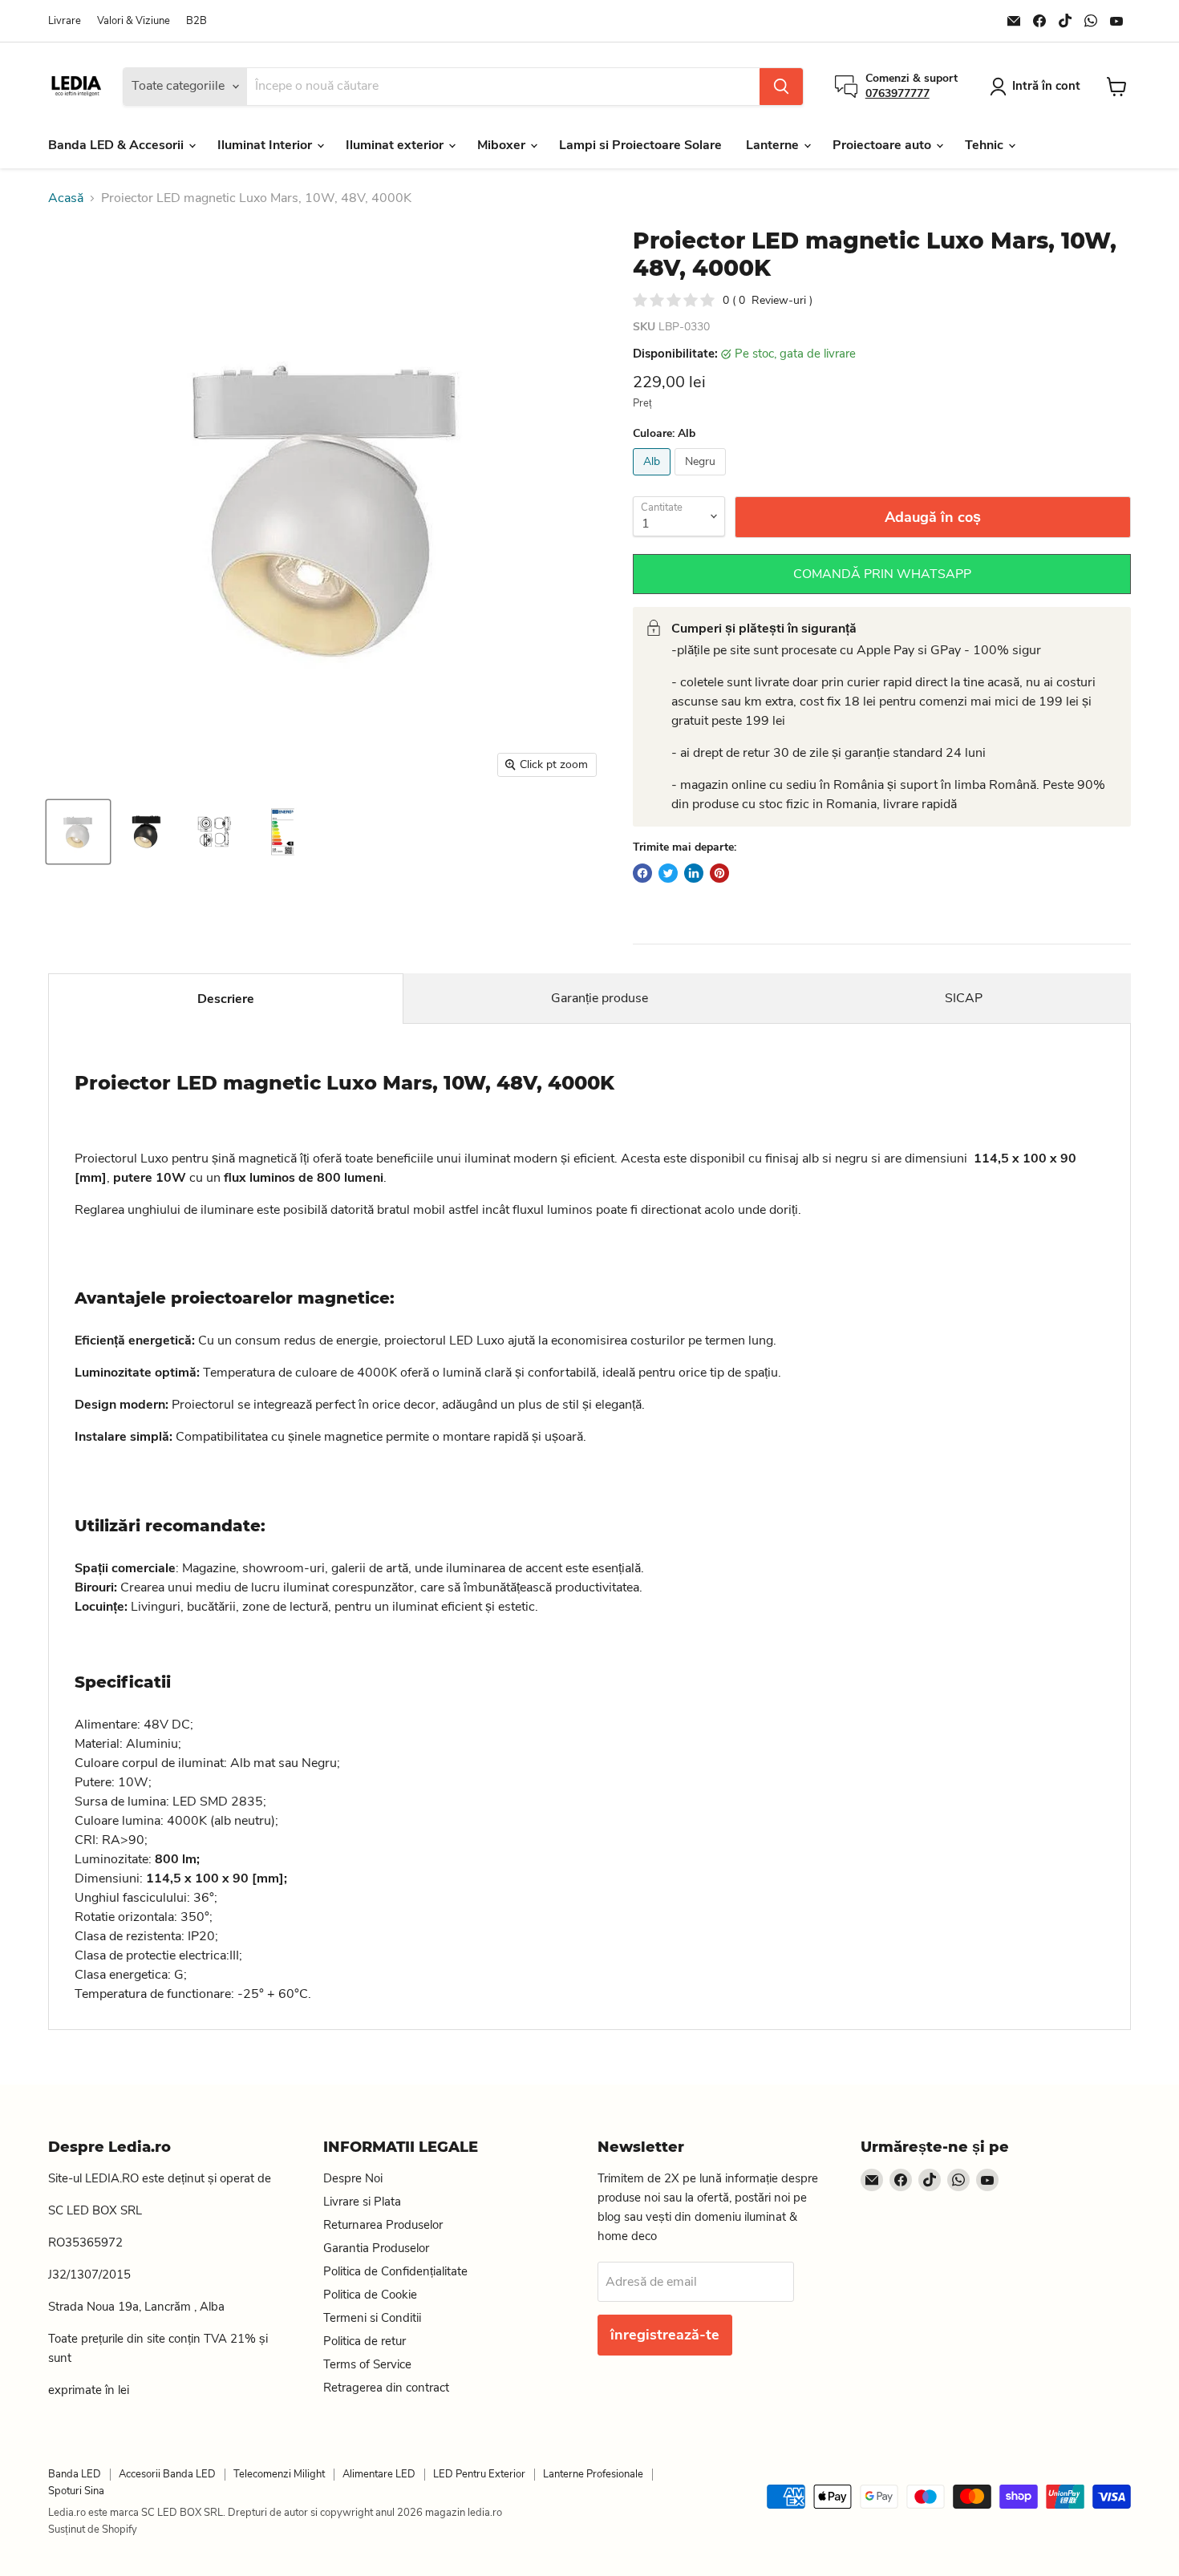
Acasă (66, 198)
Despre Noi (353, 2178)
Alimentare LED (379, 2474)
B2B (196, 21)
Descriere (226, 999)
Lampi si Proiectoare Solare (640, 145)
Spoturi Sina (76, 2491)
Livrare (65, 21)
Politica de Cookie (370, 2295)
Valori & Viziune (134, 21)
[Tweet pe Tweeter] (668, 873)
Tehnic (986, 145)
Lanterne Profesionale (593, 2474)
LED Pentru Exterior (479, 2474)
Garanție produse (600, 998)
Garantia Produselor (376, 2248)
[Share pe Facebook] (642, 873)
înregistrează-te (665, 2335)
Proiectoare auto (883, 145)
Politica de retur (365, 2341)
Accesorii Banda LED (167, 2474)
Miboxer (503, 145)
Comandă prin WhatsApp (882, 574)
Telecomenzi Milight (279, 2474)
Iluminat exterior (396, 145)
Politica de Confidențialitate (395, 2271)
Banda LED (75, 2474)
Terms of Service (367, 2364)
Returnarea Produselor (383, 2225)
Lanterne (774, 145)
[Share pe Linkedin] (694, 873)
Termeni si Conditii (372, 2318)
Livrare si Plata (362, 2202)
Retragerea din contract (386, 2388)
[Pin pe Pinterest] (719, 873)
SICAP (964, 998)
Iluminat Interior (266, 145)
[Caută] (781, 87)
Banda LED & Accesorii (117, 145)
